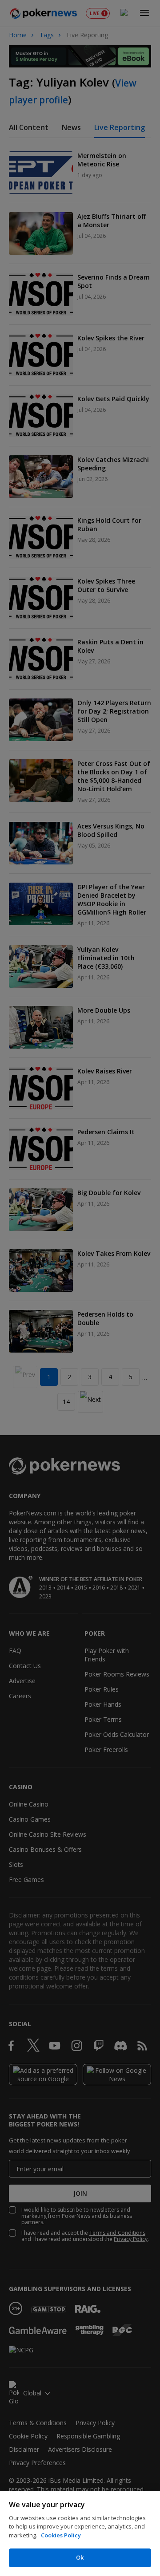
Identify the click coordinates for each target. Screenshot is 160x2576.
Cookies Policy (61, 2535)
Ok (80, 2557)
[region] (80, 2534)
